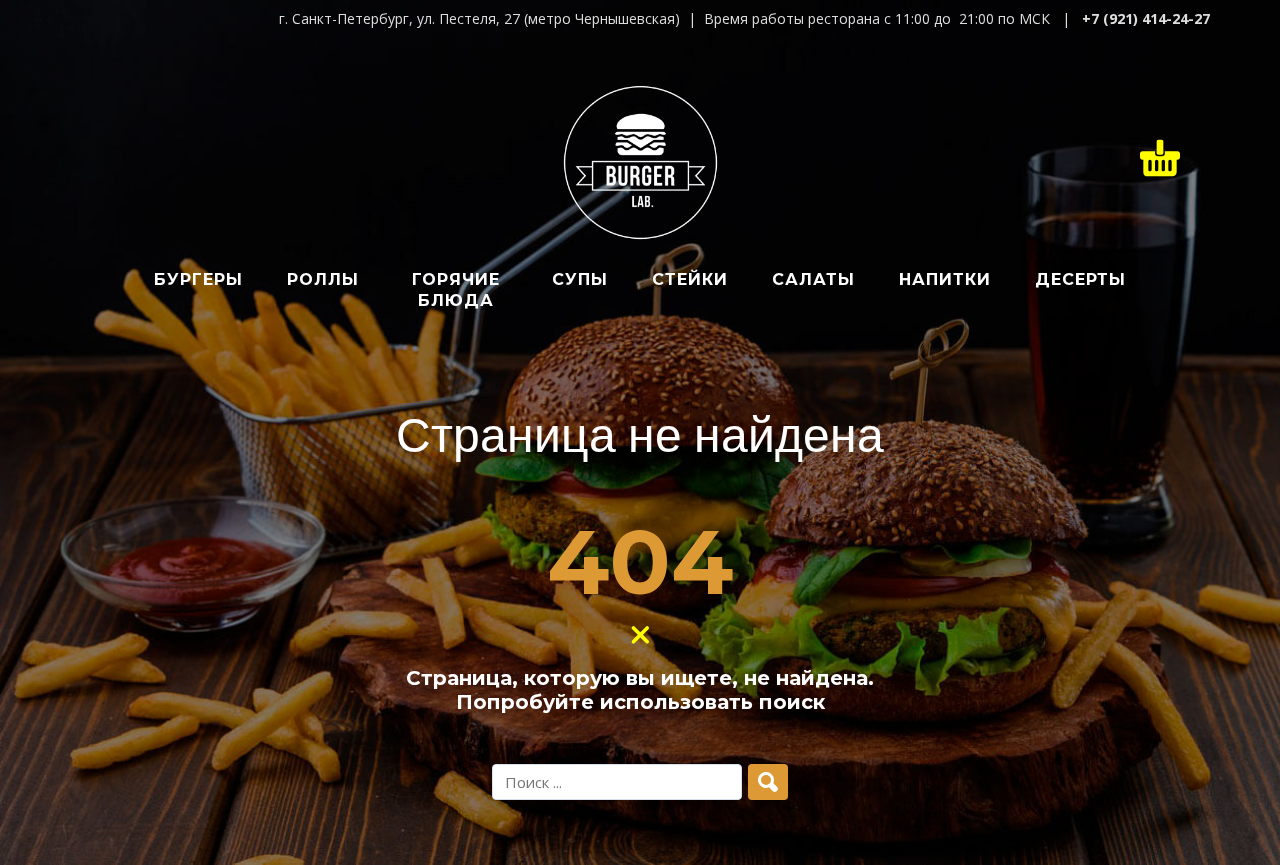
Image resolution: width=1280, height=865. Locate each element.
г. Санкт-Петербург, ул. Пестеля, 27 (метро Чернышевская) (479, 18)
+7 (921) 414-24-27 (1146, 18)
